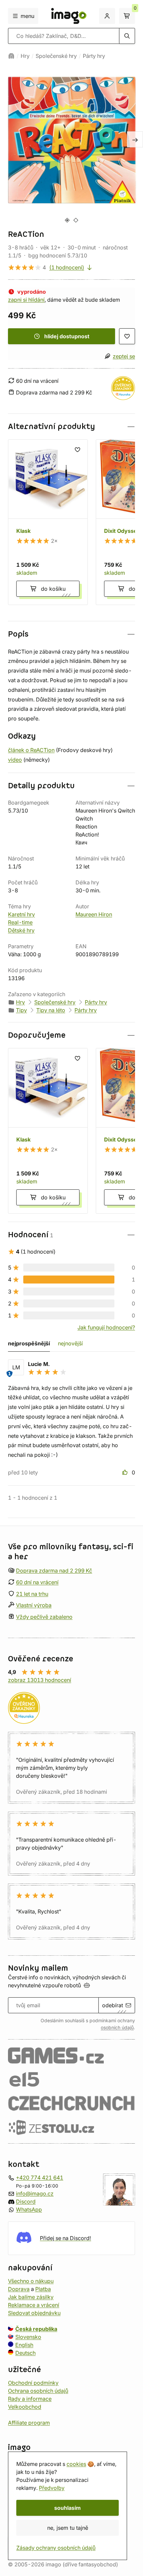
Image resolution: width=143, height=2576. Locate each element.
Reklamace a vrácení (34, 2305)
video (15, 760)
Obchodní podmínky (33, 2382)
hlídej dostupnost (67, 336)
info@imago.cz (35, 2193)
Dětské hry (21, 930)
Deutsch (25, 2352)
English (24, 2345)
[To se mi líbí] (126, 1472)
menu (27, 16)
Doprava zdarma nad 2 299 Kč (54, 1571)
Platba (43, 2289)
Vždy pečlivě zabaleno (44, 1617)
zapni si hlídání (26, 300)
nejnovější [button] (70, 1343)
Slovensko (28, 2337)
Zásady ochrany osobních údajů (56, 2548)
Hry (25, 56)
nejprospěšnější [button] (29, 1343)
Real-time (20, 922)
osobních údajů (117, 2028)
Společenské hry (56, 56)
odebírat (113, 2005)
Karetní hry (21, 914)
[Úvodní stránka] (11, 56)
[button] (71, 427)
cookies (76, 2464)
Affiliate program (29, 2422)
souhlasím (68, 2508)
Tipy (21, 1010)
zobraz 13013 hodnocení (40, 1680)
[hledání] (127, 36)
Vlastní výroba (34, 1605)
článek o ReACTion (31, 750)
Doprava (19, 2289)
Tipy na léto (51, 1010)
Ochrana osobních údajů (38, 2390)
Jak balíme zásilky (31, 2297)
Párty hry (94, 56)
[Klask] (48, 522)
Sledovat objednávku (34, 2313)
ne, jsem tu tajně (68, 2528)
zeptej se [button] (124, 356)
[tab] (67, 220)
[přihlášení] (107, 16)
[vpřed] (135, 139)
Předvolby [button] (52, 2488)
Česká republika (36, 2329)
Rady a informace (30, 2398)
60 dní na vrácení (37, 1582)
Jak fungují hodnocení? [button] (106, 1327)
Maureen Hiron (94, 914)
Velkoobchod (25, 2406)
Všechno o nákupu (31, 2281)
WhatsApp (29, 2209)
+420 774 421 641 (40, 2177)
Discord (26, 2201)
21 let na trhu (32, 1593)
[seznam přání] (127, 336)
